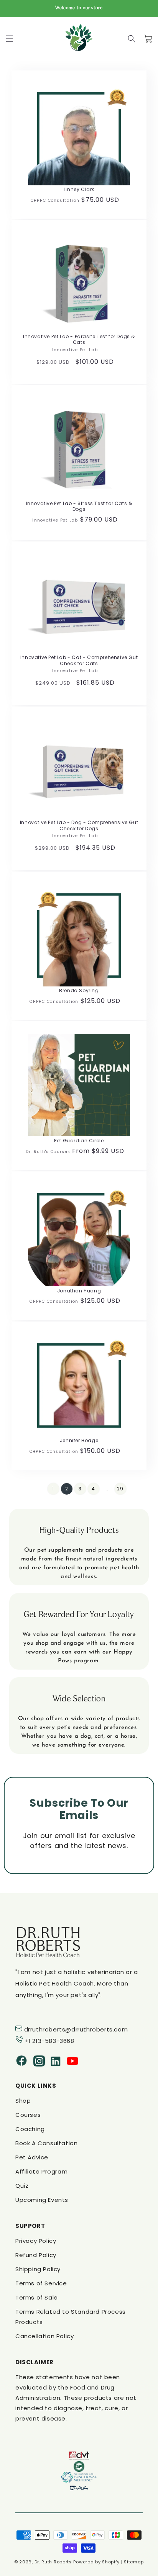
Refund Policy (36, 2255)
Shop (23, 2101)
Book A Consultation (46, 2143)
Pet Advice (32, 2157)
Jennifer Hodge (79, 1441)
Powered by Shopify (96, 2562)
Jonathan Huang (79, 1291)
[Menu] (10, 39)
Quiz (22, 2186)
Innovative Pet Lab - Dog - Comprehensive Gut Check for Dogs (79, 825)
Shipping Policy (38, 2269)
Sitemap (134, 2562)
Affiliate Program (41, 2171)
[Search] (132, 39)
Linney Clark (79, 190)
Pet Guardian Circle (79, 1141)
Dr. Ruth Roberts (53, 2562)
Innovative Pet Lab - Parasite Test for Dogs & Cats (79, 339)
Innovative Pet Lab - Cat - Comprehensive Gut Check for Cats (79, 660)
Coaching (30, 2129)
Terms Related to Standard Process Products (71, 2317)
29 (120, 1489)
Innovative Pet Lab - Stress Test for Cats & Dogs (79, 506)
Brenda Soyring (79, 991)
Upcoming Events (42, 2200)
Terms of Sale (37, 2297)
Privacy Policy (36, 2241)
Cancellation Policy (44, 2336)
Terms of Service (41, 2283)
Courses (28, 2115)
